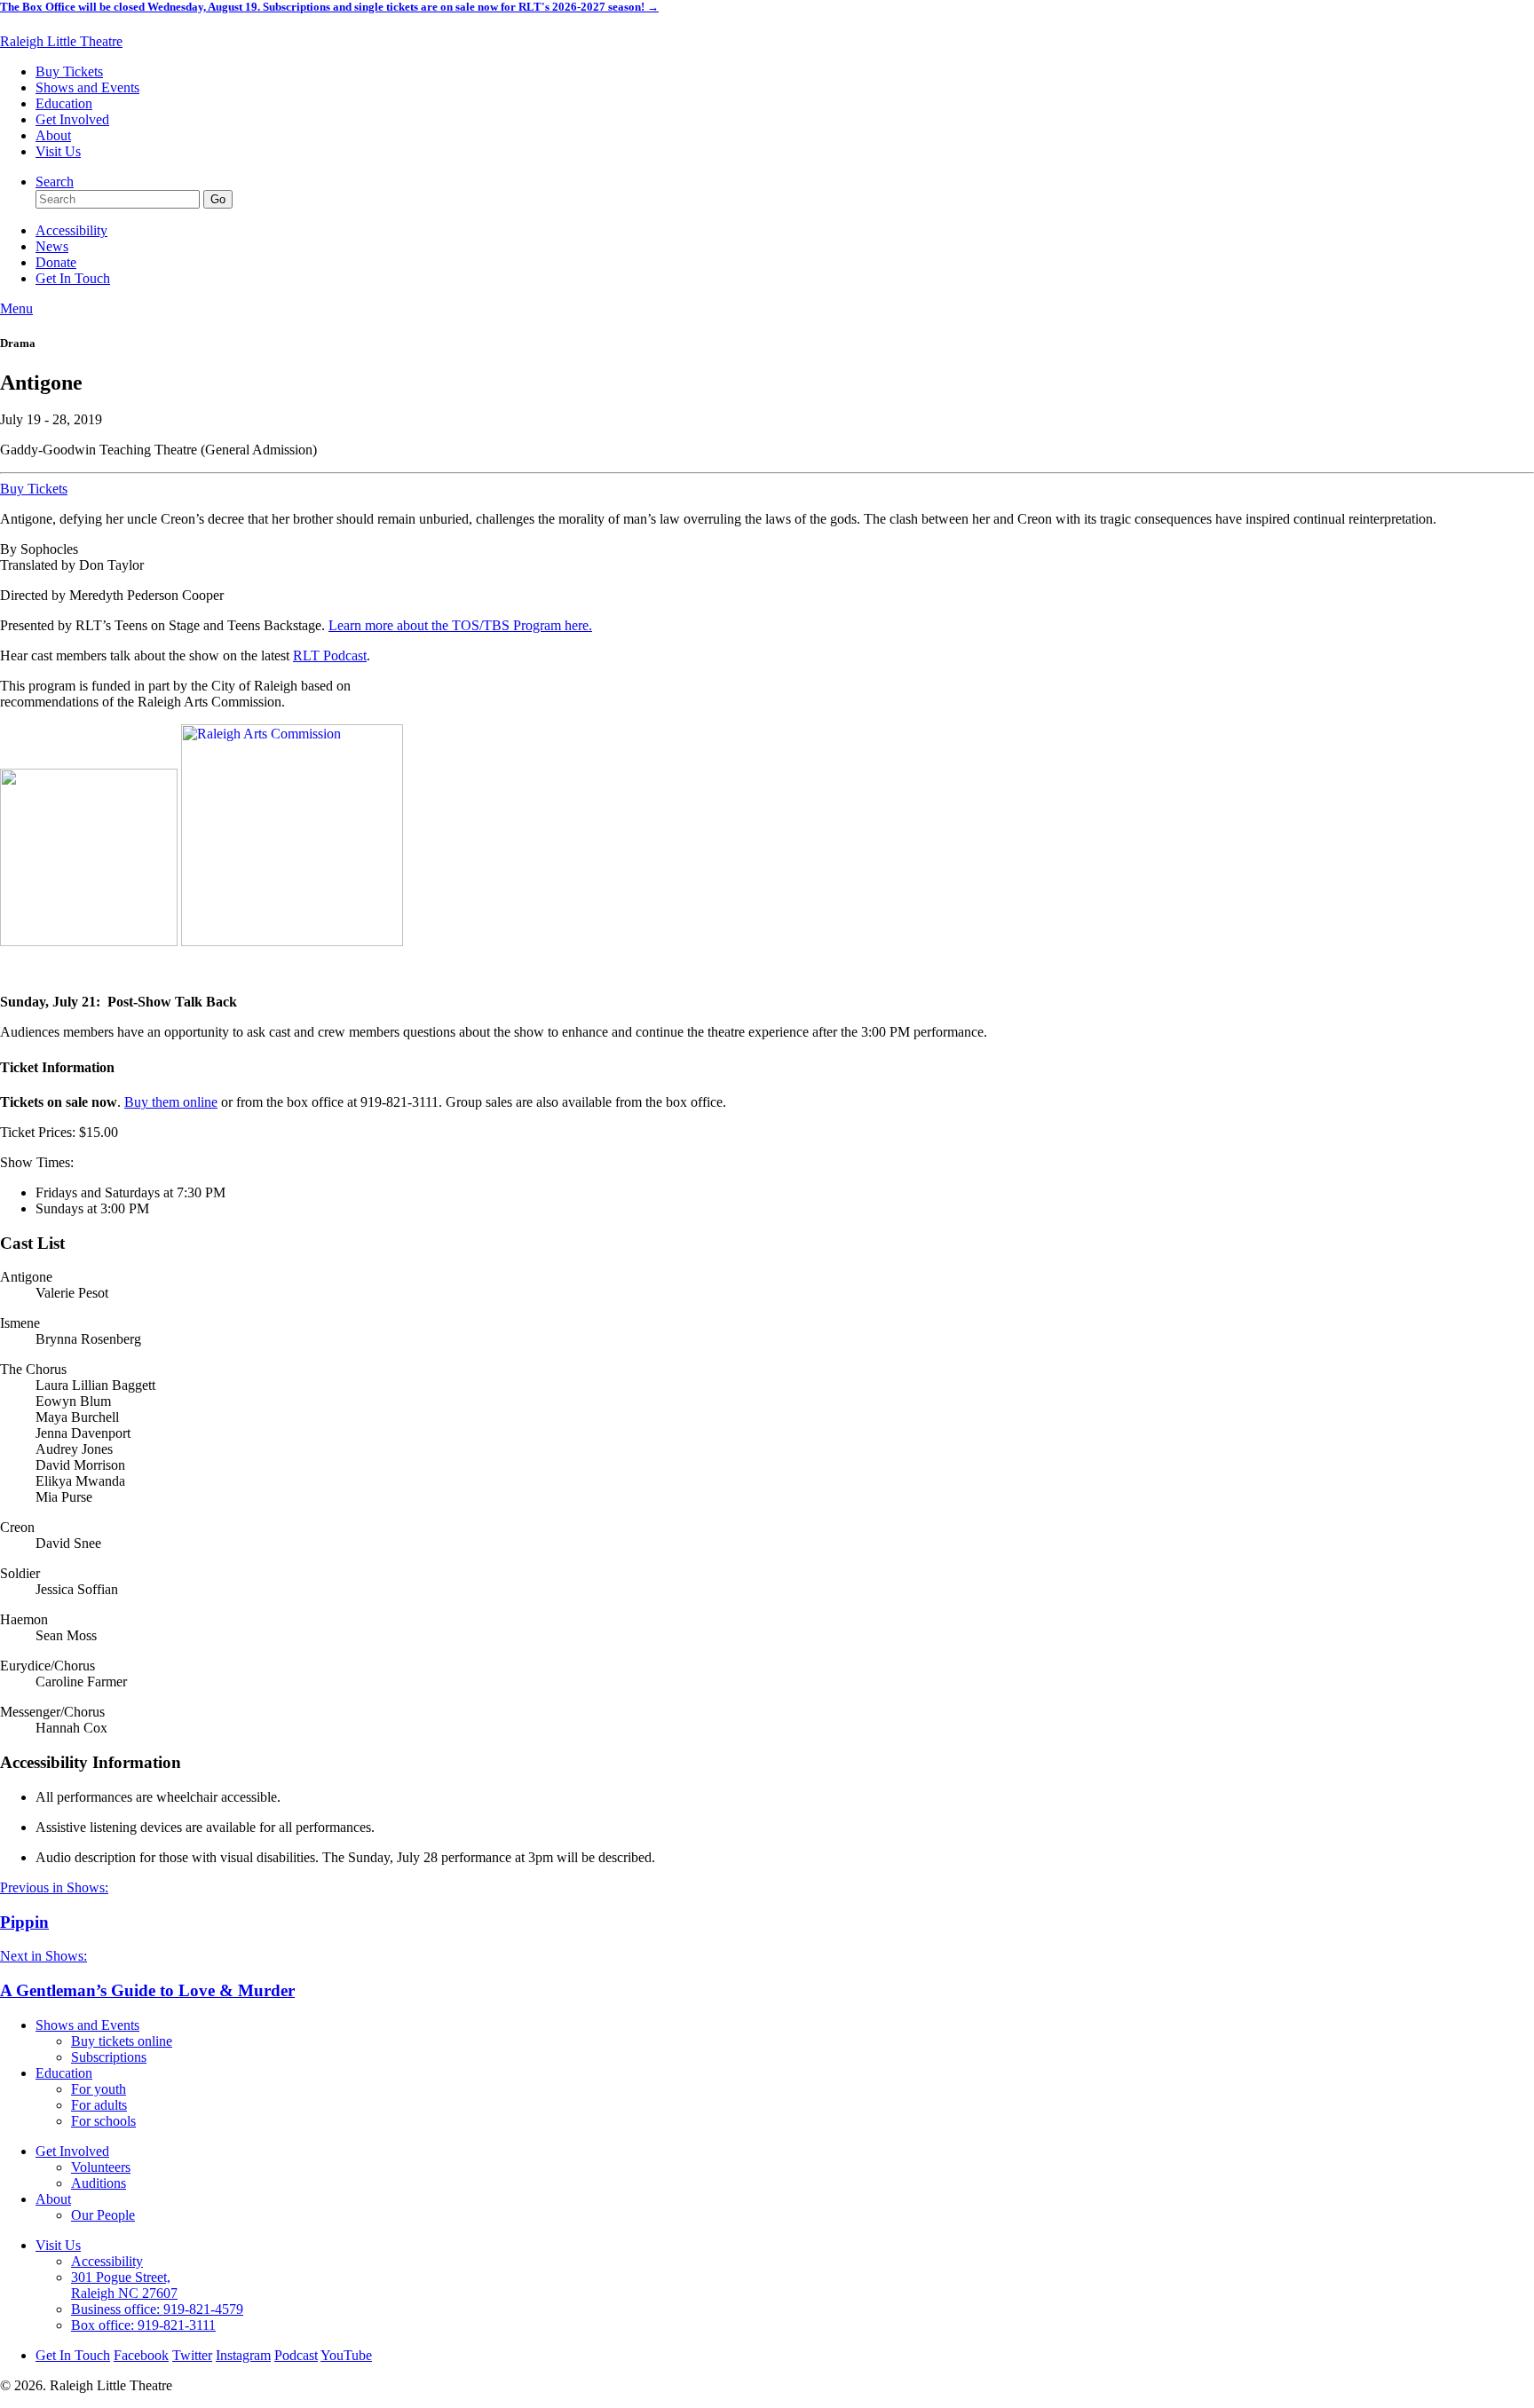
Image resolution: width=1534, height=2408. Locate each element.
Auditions (99, 2183)
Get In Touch (73, 278)
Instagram (243, 2355)
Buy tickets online (122, 2041)
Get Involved (72, 119)
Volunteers (101, 2167)
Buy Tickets (69, 71)
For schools (103, 2121)
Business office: (157, 2309)
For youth (99, 2089)
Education (64, 103)
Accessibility (71, 230)
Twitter (192, 2355)
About (53, 135)
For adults (99, 2105)
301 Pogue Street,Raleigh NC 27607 (124, 2285)
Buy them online (171, 1102)
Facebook (141, 2355)
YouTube (346, 2355)
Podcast (296, 2355)
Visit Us (58, 151)
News (52, 246)
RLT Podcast (330, 655)
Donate (56, 262)
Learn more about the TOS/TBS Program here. (460, 625)
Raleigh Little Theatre (61, 41)
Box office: (143, 2325)
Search (55, 182)
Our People (103, 2215)
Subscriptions (109, 2057)
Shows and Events (87, 87)
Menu (16, 308)
